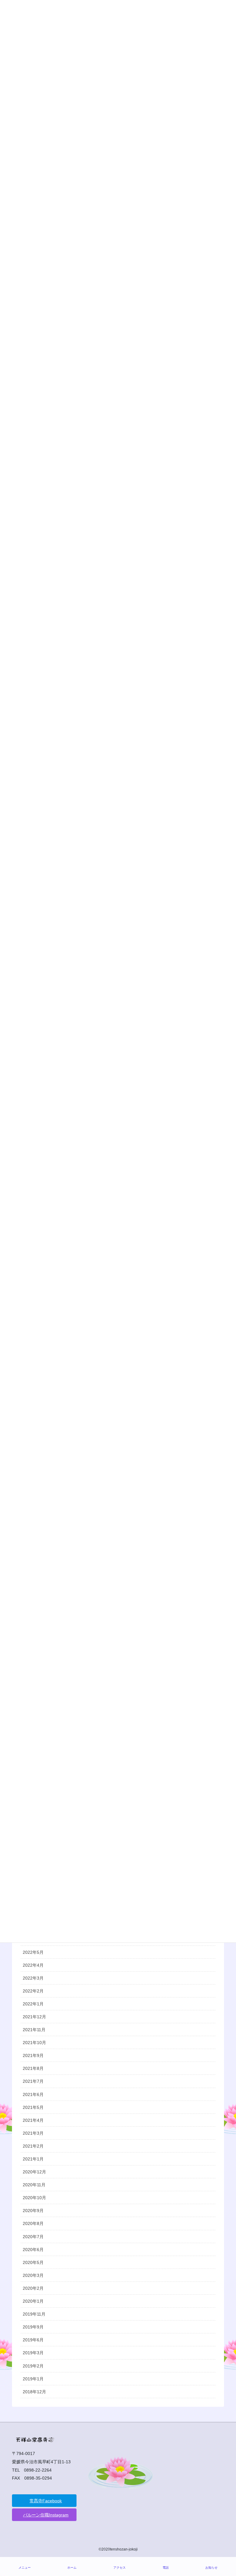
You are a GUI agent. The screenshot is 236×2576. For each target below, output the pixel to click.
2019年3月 (33, 2353)
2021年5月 (33, 2107)
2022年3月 (33, 1978)
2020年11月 (34, 2185)
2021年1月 (33, 2159)
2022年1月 (33, 2004)
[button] (44, 2501)
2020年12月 (34, 2172)
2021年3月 (33, 2133)
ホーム (72, 2568)
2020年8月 (33, 2223)
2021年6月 (33, 2094)
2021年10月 (34, 2043)
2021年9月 (33, 2055)
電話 (166, 2568)
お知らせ (211, 2568)
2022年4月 (33, 1965)
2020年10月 (34, 2198)
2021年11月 (34, 2030)
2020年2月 (33, 2288)
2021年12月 (34, 2017)
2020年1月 (33, 2301)
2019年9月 (33, 2327)
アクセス (120, 2568)
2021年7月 (33, 2081)
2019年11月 (34, 2314)
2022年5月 (33, 1952)
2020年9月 (33, 2211)
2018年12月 (34, 2392)
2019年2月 (33, 2366)
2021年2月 (33, 2146)
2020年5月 (33, 2262)
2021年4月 (33, 2120)
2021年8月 (33, 2068)
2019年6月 (33, 2340)
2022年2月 (33, 1991)
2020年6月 (33, 2250)
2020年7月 (33, 2237)
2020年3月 (33, 2275)
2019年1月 (33, 2379)
